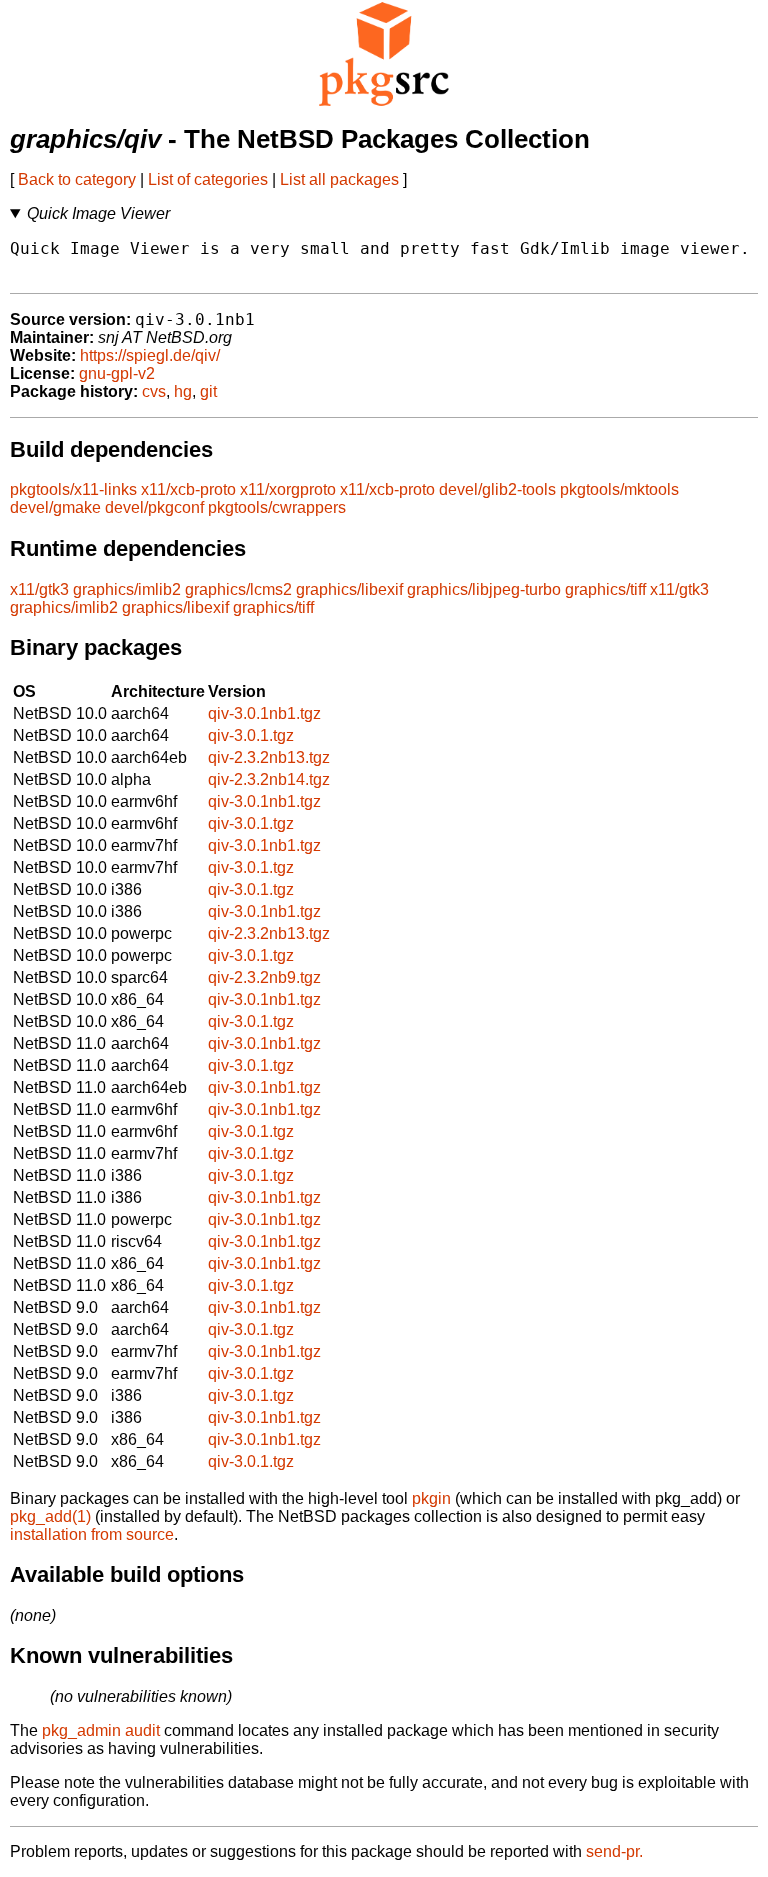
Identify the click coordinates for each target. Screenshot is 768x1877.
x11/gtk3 (39, 589)
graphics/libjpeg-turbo (484, 589)
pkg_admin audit (101, 1730)
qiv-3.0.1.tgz (251, 735)
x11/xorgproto (288, 489)
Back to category (77, 179)
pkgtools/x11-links (73, 489)
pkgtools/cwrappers (277, 507)
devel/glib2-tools (497, 489)
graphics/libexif (349, 589)
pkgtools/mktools (619, 489)
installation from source (92, 1534)
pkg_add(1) (50, 1516)
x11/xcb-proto (188, 489)
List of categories (208, 179)
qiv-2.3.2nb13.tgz (269, 757)
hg (183, 391)
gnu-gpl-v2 (117, 373)
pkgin (431, 1498)
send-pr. (614, 1851)
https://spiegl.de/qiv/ (150, 355)
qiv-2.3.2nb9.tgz (264, 977)
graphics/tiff (605, 589)
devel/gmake (55, 507)
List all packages (339, 179)
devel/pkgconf (154, 507)
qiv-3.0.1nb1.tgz (264, 713)
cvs (154, 391)
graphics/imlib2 (127, 589)
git (208, 391)
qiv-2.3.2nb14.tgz (269, 779)
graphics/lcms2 (238, 589)
